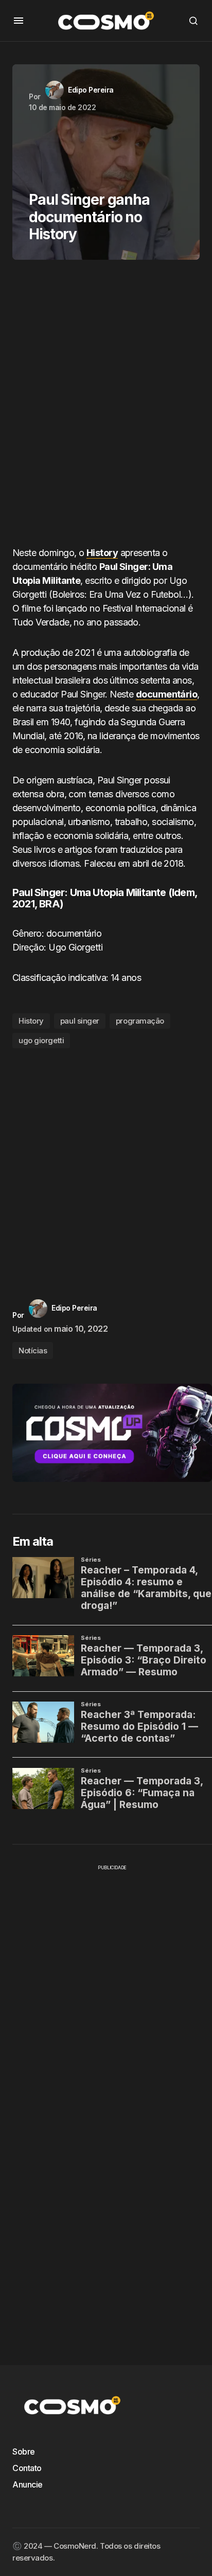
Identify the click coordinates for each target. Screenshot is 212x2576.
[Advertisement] (106, 407)
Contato (27, 2468)
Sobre (24, 2452)
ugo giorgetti (41, 1040)
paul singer (80, 1021)
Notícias (33, 1350)
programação (140, 1021)
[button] (19, 21)
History (31, 1021)
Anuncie (28, 2484)
